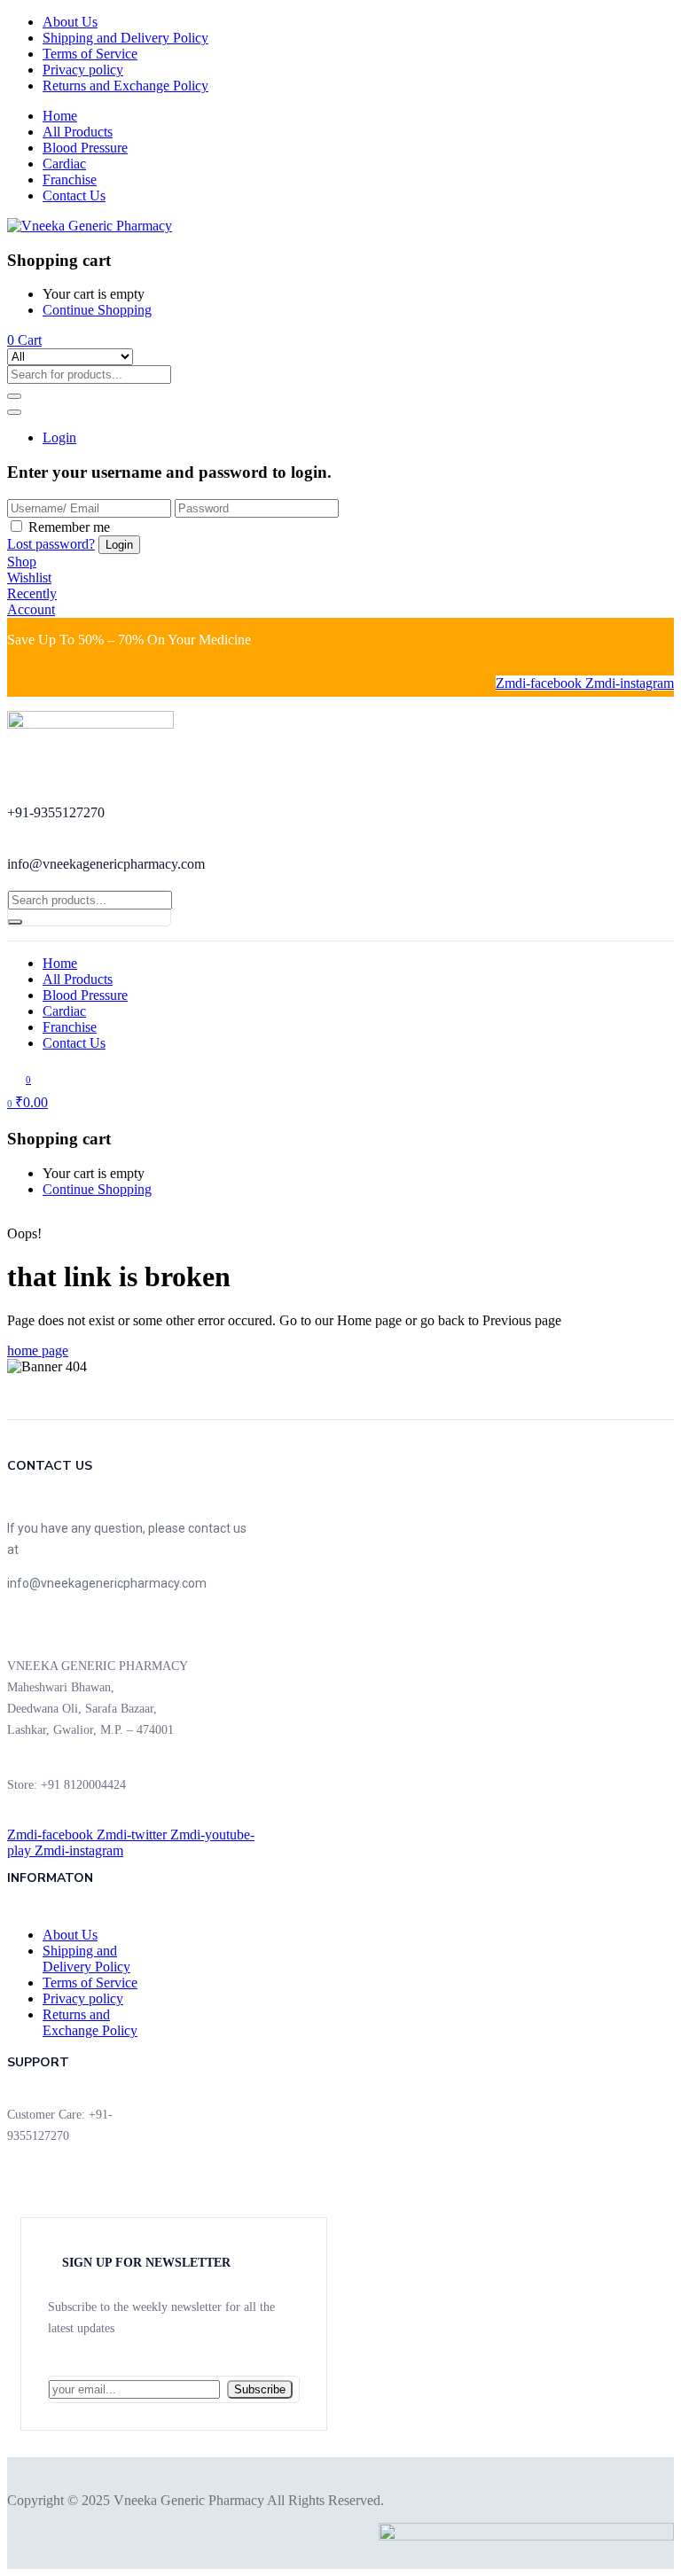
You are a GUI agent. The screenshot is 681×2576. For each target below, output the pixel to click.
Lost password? (51, 544)
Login (59, 437)
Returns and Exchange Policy (125, 86)
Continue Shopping (97, 310)
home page (38, 1350)
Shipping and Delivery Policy (125, 38)
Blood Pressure (85, 148)
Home (60, 116)
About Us (70, 22)
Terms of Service (90, 54)
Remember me (69, 527)
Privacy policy (83, 70)
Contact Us (74, 195)
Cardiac (64, 164)
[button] (24, 340)
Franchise (70, 180)
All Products (78, 132)
